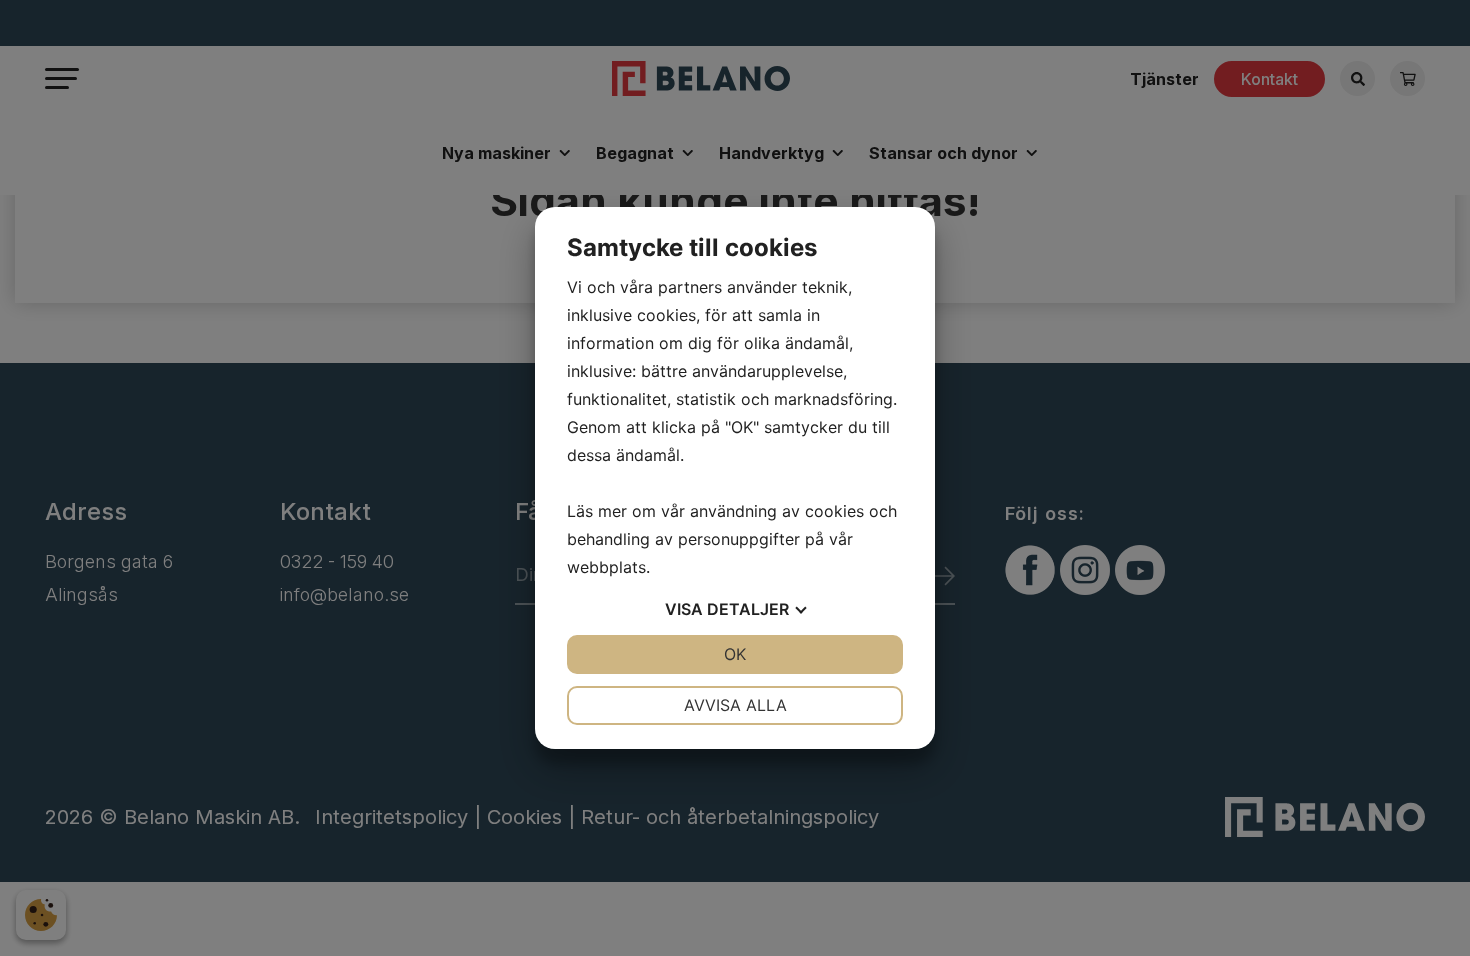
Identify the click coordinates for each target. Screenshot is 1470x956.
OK (735, 654)
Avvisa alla (735, 705)
